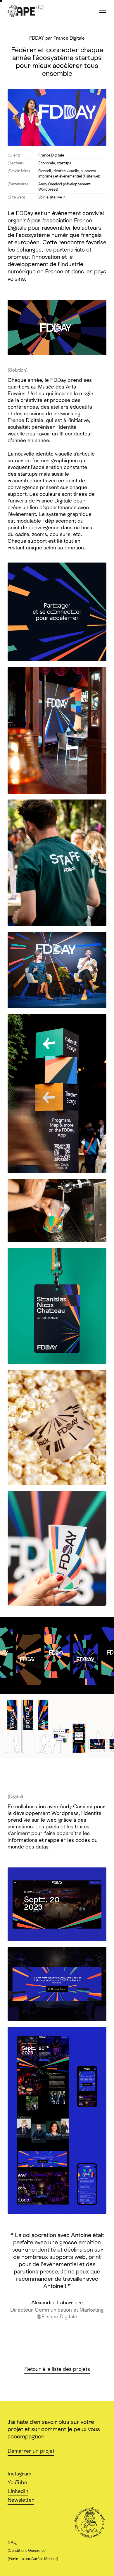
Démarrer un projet (31, 2451)
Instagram (19, 2474)
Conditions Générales (27, 2550)
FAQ (13, 2542)
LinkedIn (18, 2491)
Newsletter (21, 2500)
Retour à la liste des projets (57, 2369)
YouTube (17, 2482)
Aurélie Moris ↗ (44, 2559)
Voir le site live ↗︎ (52, 197)
